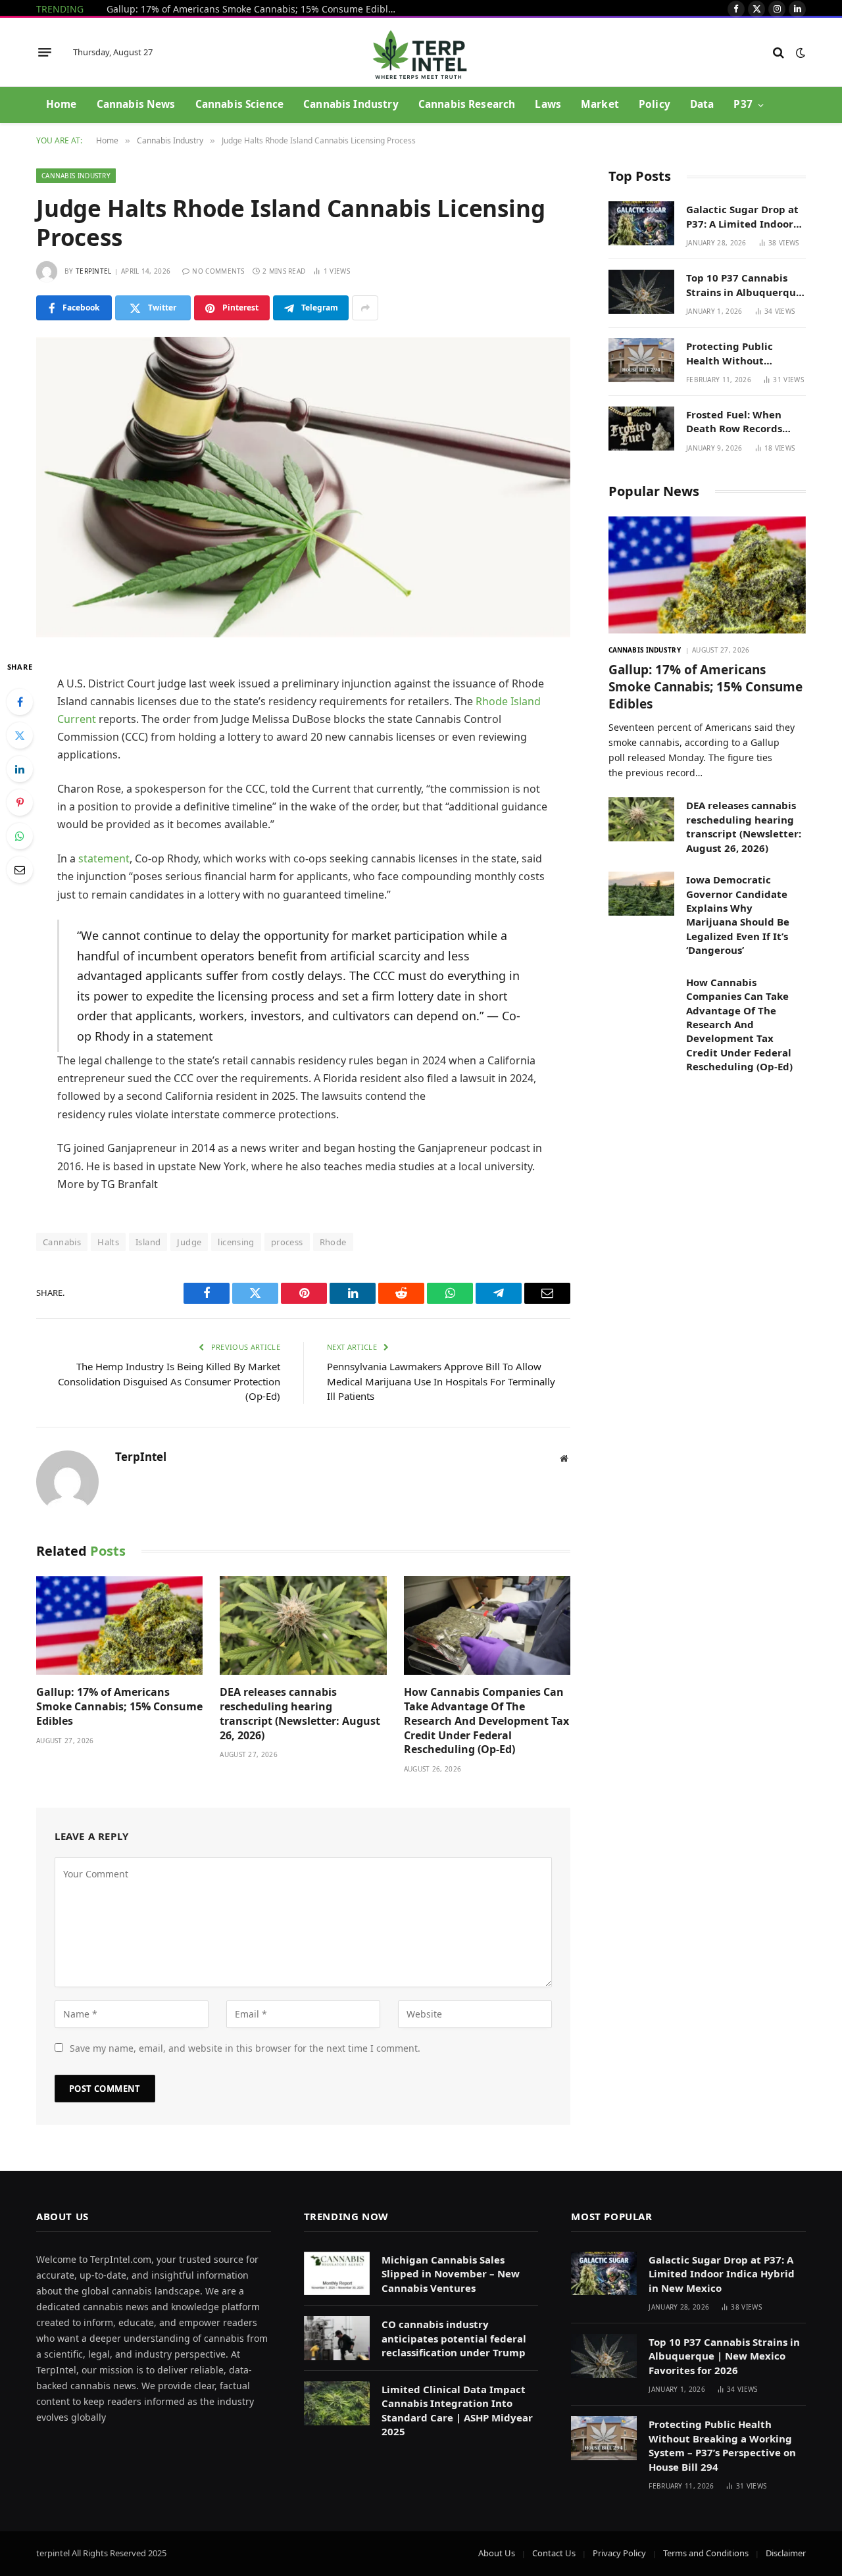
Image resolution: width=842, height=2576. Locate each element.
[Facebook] (20, 702)
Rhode (333, 1242)
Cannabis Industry (351, 104)
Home (62, 104)
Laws (548, 104)
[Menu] (45, 53)
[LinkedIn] (20, 769)
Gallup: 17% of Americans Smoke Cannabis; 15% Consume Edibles (254, 9)
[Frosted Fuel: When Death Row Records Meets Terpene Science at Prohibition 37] (641, 429)
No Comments (218, 271)
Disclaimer (786, 2553)
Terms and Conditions (706, 2553)
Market (600, 104)
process (287, 1242)
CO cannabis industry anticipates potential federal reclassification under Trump (454, 2338)
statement (104, 858)
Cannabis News (136, 104)
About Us (497, 2553)
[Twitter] (20, 735)
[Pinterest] (20, 803)
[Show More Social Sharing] (365, 308)
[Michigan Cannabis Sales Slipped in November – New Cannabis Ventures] (337, 2274)
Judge (189, 1242)
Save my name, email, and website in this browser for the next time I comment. (245, 2048)
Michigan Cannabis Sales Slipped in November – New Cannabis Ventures (451, 2274)
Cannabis (62, 1242)
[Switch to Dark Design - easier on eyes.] (799, 53)
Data (702, 104)
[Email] (20, 870)
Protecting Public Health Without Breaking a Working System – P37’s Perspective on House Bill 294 (739, 354)
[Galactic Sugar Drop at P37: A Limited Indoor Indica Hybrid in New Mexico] (641, 223)
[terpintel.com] (421, 52)
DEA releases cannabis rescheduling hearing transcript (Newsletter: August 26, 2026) (300, 1714)
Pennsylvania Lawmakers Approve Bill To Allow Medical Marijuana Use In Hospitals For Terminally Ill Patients (441, 1381)
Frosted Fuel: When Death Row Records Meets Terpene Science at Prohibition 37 (743, 422)
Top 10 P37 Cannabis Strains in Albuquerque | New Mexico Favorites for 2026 (745, 285)
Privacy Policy (619, 2553)
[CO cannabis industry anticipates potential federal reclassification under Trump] (337, 2338)
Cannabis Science (239, 104)
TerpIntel (94, 271)
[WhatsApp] (20, 836)
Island (148, 1242)
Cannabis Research (467, 104)
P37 (743, 104)
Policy (655, 104)
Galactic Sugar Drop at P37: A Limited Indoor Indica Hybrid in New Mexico (742, 217)
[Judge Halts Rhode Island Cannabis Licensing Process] (303, 487)
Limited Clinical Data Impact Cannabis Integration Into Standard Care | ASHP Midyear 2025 (457, 2410)
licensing (236, 1242)
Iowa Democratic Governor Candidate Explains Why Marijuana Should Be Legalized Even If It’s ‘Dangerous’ (738, 915)
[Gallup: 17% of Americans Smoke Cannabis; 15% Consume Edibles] (119, 1626)
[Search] (779, 52)
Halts (108, 1242)
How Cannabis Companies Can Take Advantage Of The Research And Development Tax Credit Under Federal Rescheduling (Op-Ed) (486, 1721)
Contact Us (554, 2553)
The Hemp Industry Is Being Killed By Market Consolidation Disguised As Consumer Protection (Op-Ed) (169, 1381)
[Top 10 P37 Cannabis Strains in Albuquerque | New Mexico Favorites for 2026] (641, 292)
